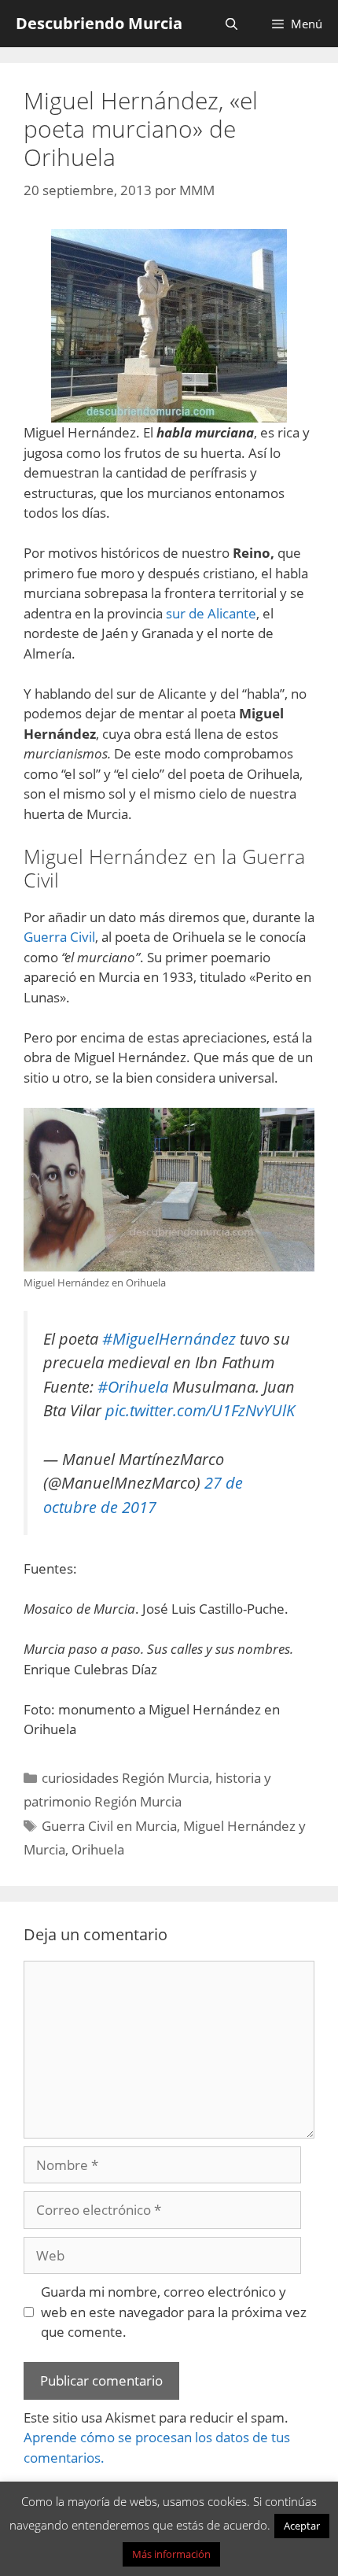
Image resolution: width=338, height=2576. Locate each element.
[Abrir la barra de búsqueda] (231, 24)
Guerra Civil (59, 937)
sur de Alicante (211, 613)
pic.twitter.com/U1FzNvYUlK (200, 1410)
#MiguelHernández (169, 1338)
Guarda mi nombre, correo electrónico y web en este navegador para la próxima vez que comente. (174, 2312)
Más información (171, 2554)
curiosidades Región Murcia (125, 1778)
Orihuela (98, 1849)
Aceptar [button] (302, 2526)
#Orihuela (133, 1386)
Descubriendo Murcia (99, 23)
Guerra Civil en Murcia (109, 1826)
